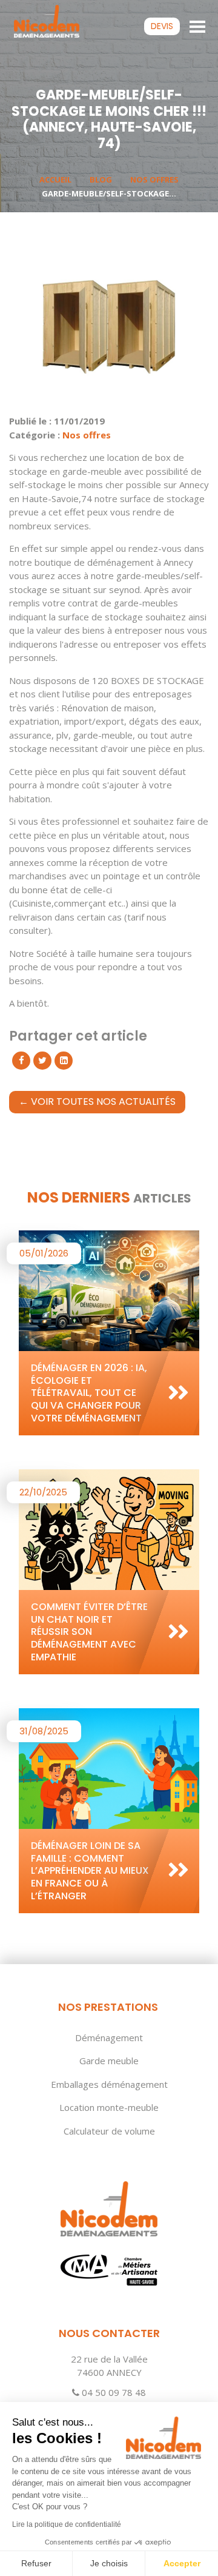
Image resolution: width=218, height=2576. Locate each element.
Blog (101, 179)
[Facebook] (21, 1061)
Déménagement (109, 2038)
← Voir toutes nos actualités (97, 1102)
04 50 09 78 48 (113, 2392)
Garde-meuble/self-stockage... (109, 193)
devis (162, 26)
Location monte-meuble (109, 2107)
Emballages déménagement (109, 2084)
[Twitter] (42, 1061)
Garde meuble (109, 2061)
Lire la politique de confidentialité (67, 2524)
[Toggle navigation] (198, 25)
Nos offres (154, 179)
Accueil (55, 179)
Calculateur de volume (109, 2131)
